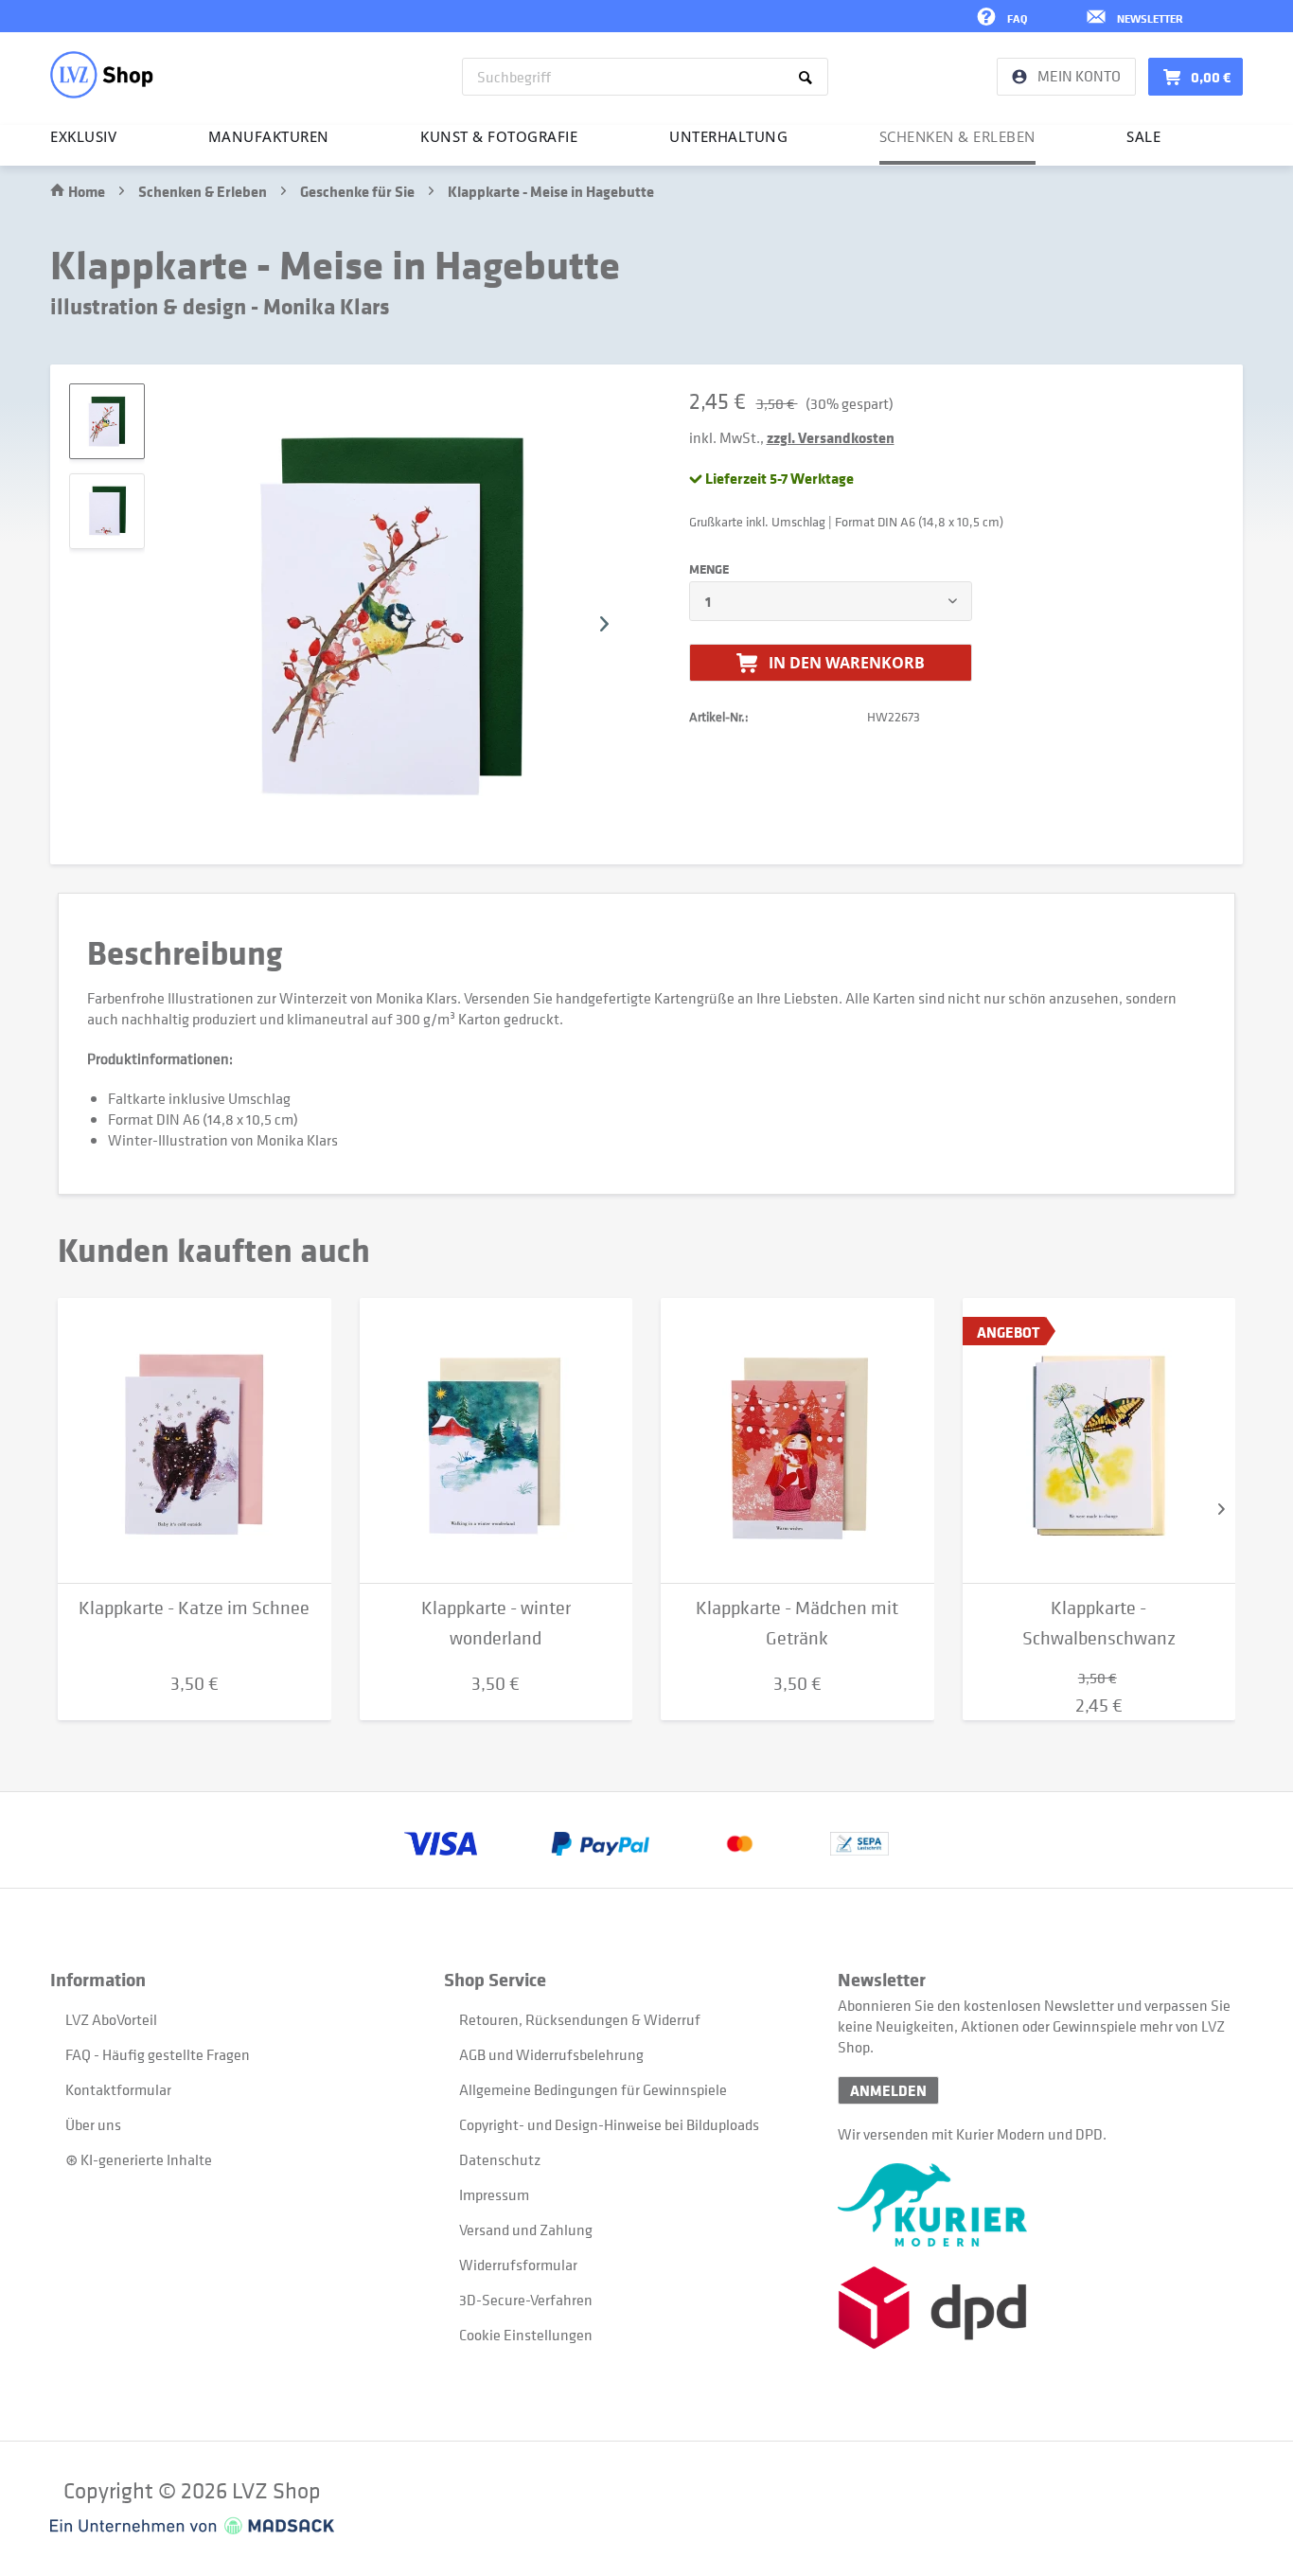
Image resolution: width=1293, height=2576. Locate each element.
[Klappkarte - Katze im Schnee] (195, 1441)
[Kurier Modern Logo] (1035, 2205)
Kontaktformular (118, 2089)
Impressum (494, 2194)
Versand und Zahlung (526, 2230)
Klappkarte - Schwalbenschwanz (1099, 1623)
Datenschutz (500, 2159)
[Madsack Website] (192, 2526)
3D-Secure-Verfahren (526, 2300)
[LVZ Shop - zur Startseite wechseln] (102, 75)
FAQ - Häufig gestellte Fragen (158, 2054)
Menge (709, 569)
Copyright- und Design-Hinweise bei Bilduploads (609, 2124)
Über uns (93, 2124)
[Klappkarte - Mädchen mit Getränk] (797, 1441)
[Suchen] (809, 77)
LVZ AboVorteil (111, 2019)
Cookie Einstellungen (526, 2335)
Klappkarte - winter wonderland (496, 1623)
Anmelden (888, 2090)
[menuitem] (645, 77)
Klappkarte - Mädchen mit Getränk (797, 1623)
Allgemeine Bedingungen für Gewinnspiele (593, 2089)
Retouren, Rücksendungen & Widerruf (580, 2019)
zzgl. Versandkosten (831, 437)
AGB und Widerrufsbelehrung (551, 2054)
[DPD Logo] (1035, 2308)
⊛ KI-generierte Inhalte (139, 2159)
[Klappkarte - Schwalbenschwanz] (1099, 1441)
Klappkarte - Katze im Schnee (194, 1608)
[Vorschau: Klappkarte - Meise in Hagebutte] (107, 421)
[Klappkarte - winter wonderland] (496, 1441)
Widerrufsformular (518, 2265)
